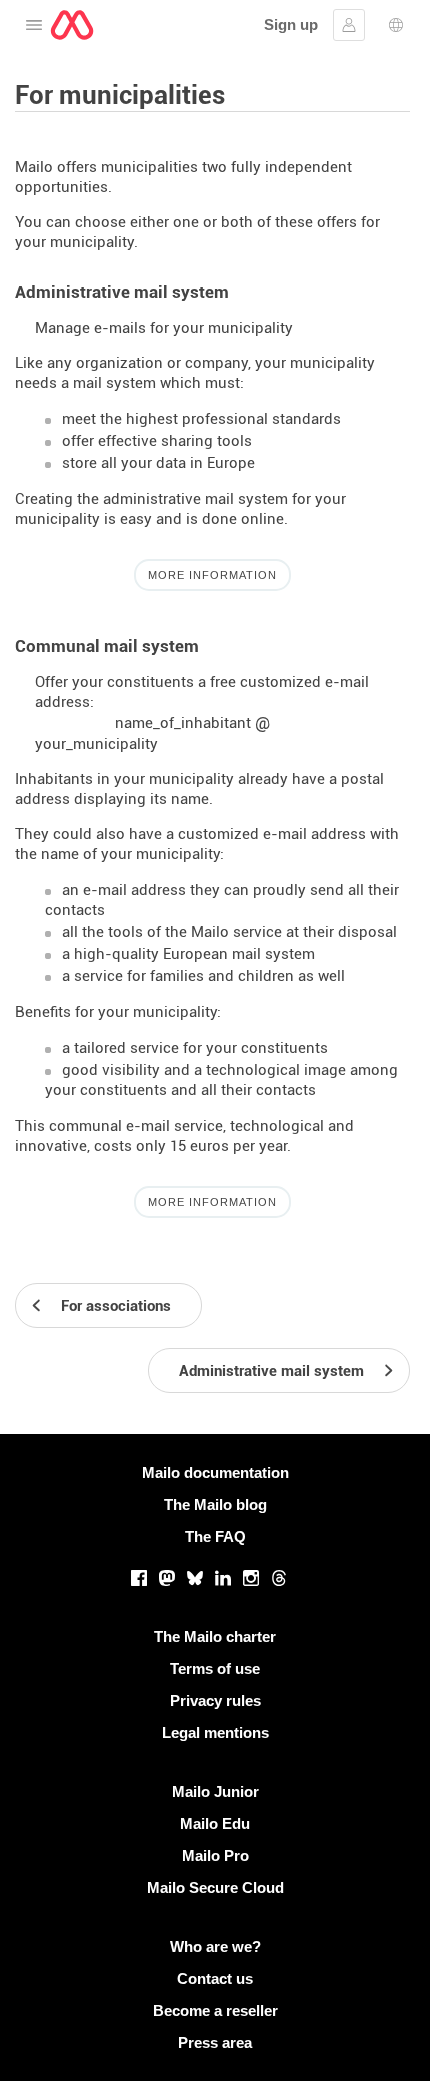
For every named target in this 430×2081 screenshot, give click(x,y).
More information (212, 575)
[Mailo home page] (72, 25)
